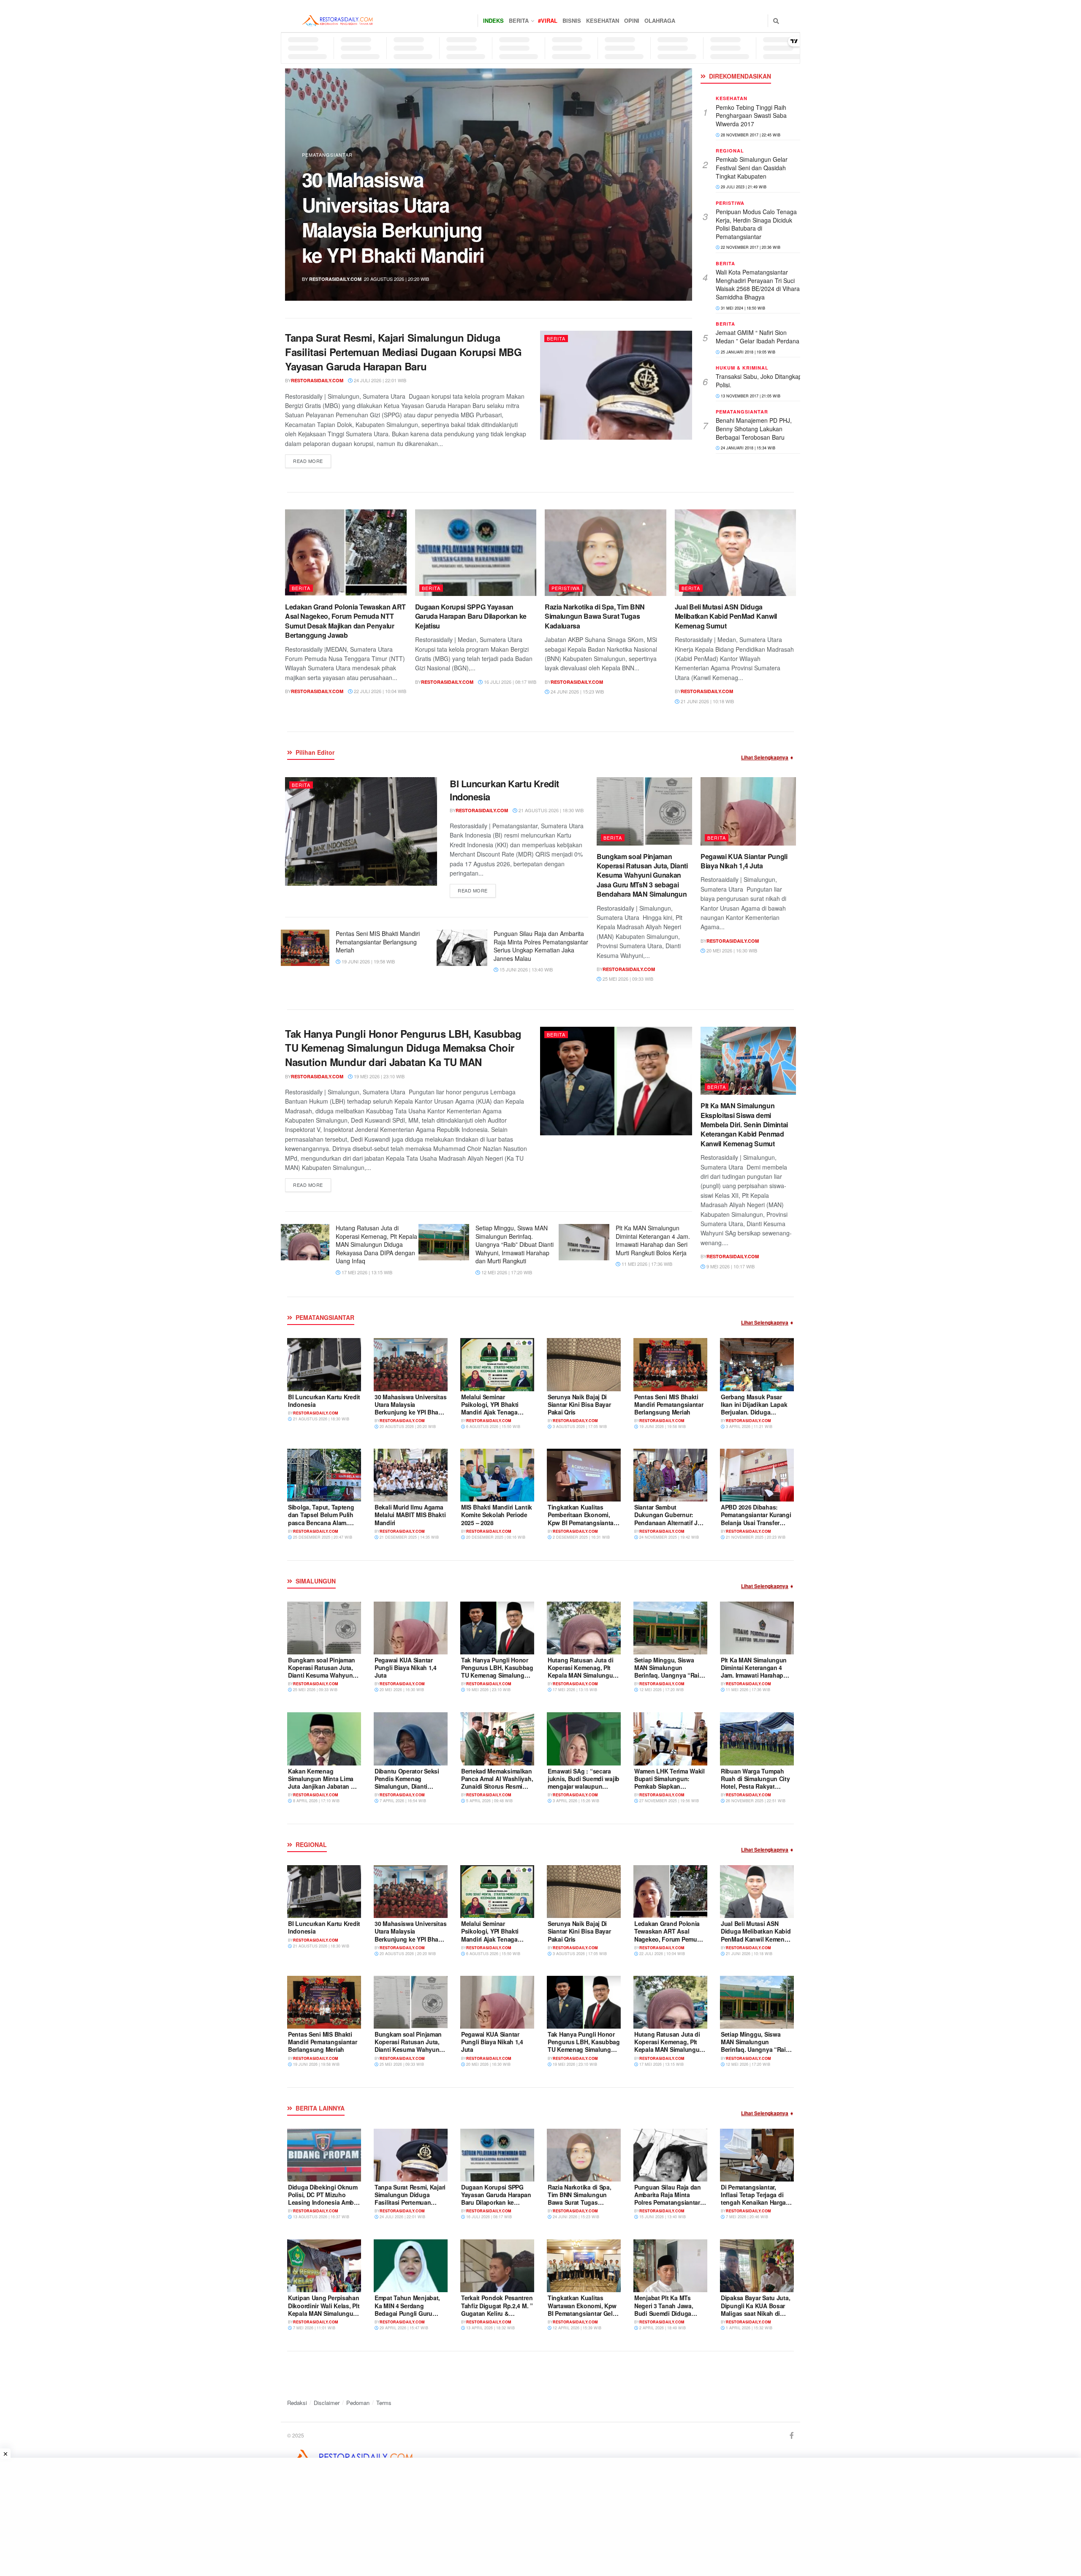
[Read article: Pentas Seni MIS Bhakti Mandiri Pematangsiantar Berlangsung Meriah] (304, 948)
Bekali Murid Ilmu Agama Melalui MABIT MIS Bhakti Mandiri (410, 1515)
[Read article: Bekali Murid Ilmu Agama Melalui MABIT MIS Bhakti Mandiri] (411, 1475)
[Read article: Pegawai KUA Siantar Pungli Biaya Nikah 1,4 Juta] (748, 811)
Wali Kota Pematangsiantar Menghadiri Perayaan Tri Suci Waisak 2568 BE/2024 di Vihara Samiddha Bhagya (758, 284)
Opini (632, 20)
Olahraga (660, 20)
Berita (519, 20)
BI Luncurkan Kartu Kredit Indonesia (504, 790)
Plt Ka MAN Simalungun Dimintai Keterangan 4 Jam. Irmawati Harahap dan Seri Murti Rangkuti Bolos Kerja (653, 1240)
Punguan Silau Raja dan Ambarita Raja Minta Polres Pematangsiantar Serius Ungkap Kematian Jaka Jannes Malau (541, 946)
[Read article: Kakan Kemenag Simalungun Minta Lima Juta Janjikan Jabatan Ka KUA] (324, 1739)
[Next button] (666, 185)
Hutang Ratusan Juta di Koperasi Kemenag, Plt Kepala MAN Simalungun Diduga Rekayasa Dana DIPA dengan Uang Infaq (376, 1244)
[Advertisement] (253, 2517)
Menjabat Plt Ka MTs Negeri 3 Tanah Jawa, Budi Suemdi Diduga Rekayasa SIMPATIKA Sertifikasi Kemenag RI (665, 2313)
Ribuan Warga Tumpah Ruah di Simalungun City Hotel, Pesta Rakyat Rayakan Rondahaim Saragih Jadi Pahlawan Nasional (755, 1790)
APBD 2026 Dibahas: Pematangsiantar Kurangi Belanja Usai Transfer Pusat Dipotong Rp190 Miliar (756, 1522)
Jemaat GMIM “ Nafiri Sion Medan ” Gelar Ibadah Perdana (758, 337)
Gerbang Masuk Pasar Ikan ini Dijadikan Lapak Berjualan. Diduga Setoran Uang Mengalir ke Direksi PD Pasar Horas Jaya (756, 1416)
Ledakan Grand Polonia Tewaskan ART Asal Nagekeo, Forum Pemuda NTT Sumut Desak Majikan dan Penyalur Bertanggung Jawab (345, 621)
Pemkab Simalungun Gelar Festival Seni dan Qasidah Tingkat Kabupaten (752, 167)
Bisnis (572, 20)
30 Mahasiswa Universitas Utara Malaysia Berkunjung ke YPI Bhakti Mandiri (410, 1408)
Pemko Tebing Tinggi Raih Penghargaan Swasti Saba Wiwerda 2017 (751, 116)
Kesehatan (603, 20)
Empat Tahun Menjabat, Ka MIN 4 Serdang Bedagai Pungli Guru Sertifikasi (407, 2309)
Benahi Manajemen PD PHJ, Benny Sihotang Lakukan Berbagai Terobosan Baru (754, 428)
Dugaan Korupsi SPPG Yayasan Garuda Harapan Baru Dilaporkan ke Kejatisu (471, 616)
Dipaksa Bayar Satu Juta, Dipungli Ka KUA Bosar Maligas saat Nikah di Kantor (755, 2309)
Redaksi (297, 2403)
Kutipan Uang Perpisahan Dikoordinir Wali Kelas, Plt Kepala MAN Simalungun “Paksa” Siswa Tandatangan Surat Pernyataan (324, 2317)
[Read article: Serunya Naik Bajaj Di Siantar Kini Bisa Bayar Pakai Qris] (584, 1364)
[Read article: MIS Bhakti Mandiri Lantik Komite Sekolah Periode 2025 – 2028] (497, 1475)
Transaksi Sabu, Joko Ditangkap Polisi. (759, 381)
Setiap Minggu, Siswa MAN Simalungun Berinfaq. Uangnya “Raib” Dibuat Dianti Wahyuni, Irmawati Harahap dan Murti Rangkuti (515, 1244)
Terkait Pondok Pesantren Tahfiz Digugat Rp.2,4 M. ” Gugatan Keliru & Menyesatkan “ (497, 2309)
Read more (312, 461)
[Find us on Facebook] (792, 2436)
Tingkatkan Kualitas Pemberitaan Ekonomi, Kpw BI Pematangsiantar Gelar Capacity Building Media (582, 1522)
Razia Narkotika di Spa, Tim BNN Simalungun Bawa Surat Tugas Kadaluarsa (595, 616)
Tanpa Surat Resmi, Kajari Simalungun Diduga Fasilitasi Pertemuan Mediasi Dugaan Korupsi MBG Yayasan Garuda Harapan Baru (403, 352)
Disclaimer (327, 2403)
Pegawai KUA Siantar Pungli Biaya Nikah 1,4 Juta (744, 861)
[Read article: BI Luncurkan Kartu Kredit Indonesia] (361, 831)
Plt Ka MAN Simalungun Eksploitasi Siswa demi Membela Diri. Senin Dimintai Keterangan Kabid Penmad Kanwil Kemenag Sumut (744, 1125)
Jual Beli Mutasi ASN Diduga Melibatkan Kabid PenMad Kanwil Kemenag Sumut (726, 616)
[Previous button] (311, 185)
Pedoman (358, 2403)
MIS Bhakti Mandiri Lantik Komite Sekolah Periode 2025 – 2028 (497, 1515)
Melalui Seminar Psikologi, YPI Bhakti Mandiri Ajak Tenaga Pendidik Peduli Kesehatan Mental (490, 1412)
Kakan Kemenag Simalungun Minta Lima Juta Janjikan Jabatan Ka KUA (323, 1783)
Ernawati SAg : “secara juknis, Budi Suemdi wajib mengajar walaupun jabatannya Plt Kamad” (584, 1783)
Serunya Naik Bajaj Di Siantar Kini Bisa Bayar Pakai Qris (579, 1404)
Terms (384, 2403)
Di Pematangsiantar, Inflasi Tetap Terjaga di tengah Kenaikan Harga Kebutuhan (753, 2199)
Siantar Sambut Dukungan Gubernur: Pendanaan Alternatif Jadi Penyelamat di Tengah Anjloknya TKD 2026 (670, 1522)
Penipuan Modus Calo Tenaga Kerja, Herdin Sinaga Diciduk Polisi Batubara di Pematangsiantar (756, 224)
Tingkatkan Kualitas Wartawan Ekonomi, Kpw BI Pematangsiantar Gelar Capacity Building (583, 2309)
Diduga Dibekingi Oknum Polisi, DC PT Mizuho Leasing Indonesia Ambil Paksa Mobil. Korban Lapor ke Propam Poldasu (401, 217)
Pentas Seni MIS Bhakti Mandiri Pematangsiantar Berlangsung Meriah (378, 942)
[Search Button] (776, 21)
